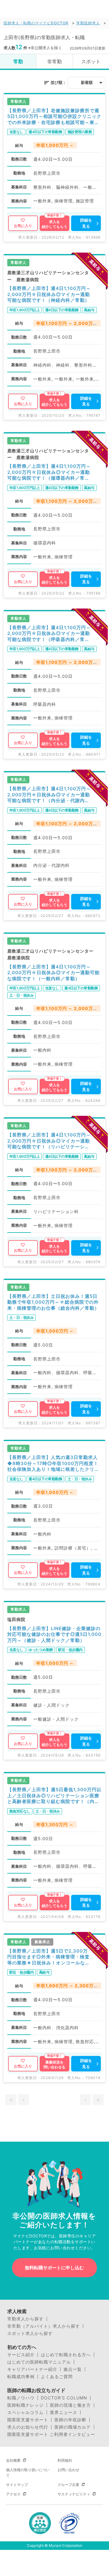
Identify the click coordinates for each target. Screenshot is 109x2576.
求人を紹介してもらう (54, 224)
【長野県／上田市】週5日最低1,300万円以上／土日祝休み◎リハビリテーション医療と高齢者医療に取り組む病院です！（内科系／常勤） (54, 1796)
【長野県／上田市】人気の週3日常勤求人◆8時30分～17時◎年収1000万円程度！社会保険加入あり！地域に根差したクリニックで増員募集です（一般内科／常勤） (53, 1463)
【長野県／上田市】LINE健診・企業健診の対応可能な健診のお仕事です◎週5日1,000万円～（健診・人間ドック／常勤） (54, 1634)
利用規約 (65, 2460)
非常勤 (54, 61)
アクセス (13, 2494)
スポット (91, 61)
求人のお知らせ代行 (28, 2427)
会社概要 (13, 2460)
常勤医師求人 (88, 23)
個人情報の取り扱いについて (28, 2473)
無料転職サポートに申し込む (54, 2268)
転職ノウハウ (21, 2398)
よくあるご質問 (57, 2377)
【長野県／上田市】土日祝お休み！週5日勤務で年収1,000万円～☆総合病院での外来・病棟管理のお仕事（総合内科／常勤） (53, 1302)
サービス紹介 (21, 2355)
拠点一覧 (73, 2369)
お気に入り (23, 226)
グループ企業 (68, 2485)
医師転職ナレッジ (25, 2405)
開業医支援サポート (28, 2420)
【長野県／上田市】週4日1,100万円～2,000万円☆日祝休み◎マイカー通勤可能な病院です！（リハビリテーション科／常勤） (49, 1141)
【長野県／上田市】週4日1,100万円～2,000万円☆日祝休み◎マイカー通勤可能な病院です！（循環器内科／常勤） (49, 472)
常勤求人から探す (25, 2319)
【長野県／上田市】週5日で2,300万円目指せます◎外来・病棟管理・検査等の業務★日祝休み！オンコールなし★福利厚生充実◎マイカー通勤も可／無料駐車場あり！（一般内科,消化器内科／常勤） (49, 1957)
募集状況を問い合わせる (54, 2065)
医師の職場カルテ (73, 2427)
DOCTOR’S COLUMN (64, 2398)
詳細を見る (86, 223)
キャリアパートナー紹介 (32, 2369)
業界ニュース (64, 2412)
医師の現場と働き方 (70, 2405)
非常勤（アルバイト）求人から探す (44, 2326)
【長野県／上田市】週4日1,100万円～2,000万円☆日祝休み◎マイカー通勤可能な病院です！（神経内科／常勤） (49, 294)
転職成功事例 (21, 2377)
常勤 (18, 61)
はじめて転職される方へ (66, 2355)
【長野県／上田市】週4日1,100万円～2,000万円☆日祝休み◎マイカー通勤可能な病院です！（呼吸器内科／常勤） (49, 634)
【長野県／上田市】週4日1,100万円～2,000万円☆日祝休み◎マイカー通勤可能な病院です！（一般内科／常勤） (53, 973)
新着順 (87, 82)
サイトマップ (17, 2485)
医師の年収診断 (70, 2420)
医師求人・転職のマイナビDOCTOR (36, 23)
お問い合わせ (68, 2470)
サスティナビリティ (74, 2494)
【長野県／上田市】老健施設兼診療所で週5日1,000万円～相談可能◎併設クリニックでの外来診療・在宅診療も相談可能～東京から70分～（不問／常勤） (54, 117)
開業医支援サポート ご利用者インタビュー (51, 2434)
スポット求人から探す (30, 2333)
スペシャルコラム (25, 2412)
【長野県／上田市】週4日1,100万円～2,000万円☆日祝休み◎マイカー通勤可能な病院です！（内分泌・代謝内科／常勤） (49, 795)
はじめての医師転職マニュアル (39, 2362)
